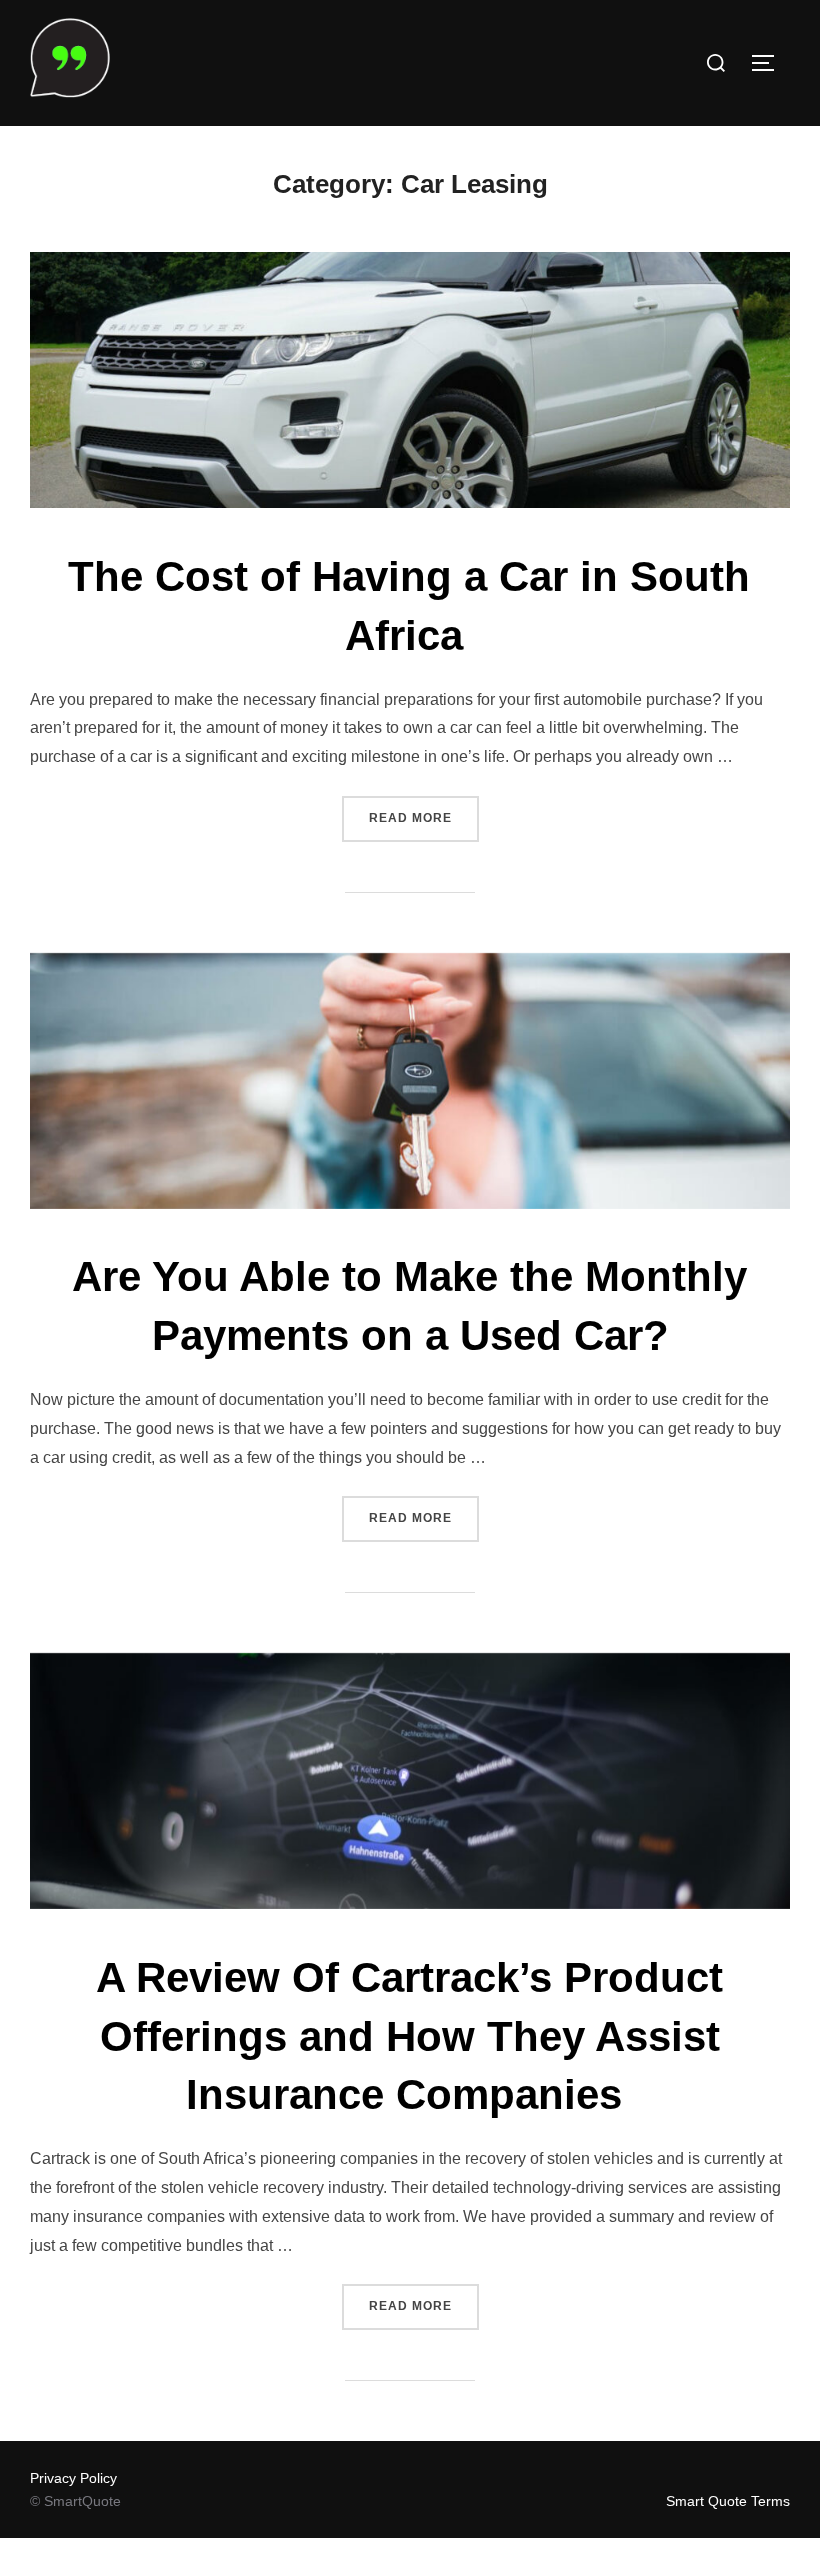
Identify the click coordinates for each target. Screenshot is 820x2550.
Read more (424, 817)
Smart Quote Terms (728, 2501)
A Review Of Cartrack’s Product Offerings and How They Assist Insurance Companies (409, 2036)
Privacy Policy (73, 2478)
